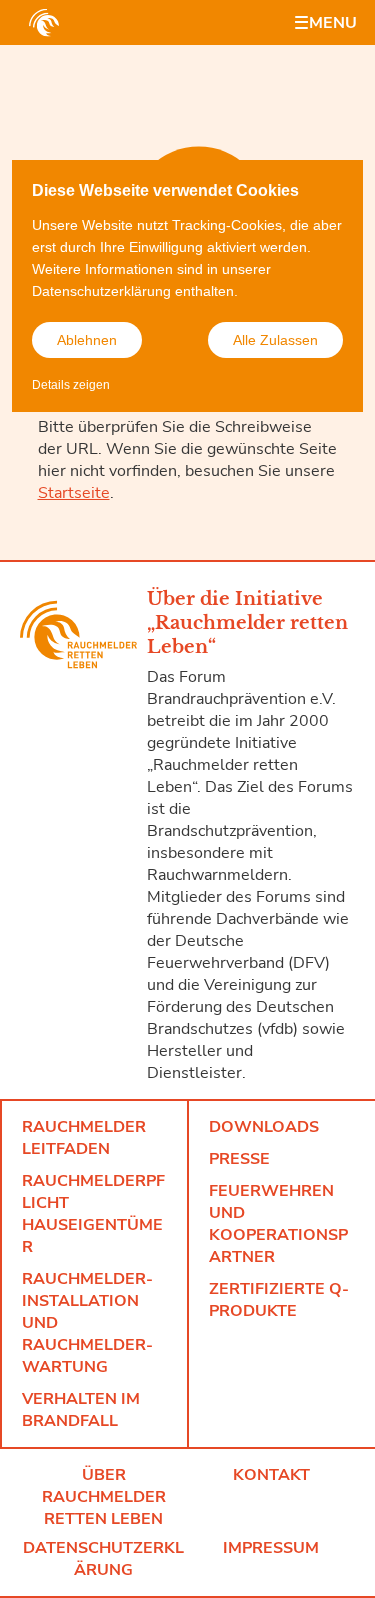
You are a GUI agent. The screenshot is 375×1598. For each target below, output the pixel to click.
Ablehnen (87, 340)
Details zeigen (71, 385)
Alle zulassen (275, 340)
